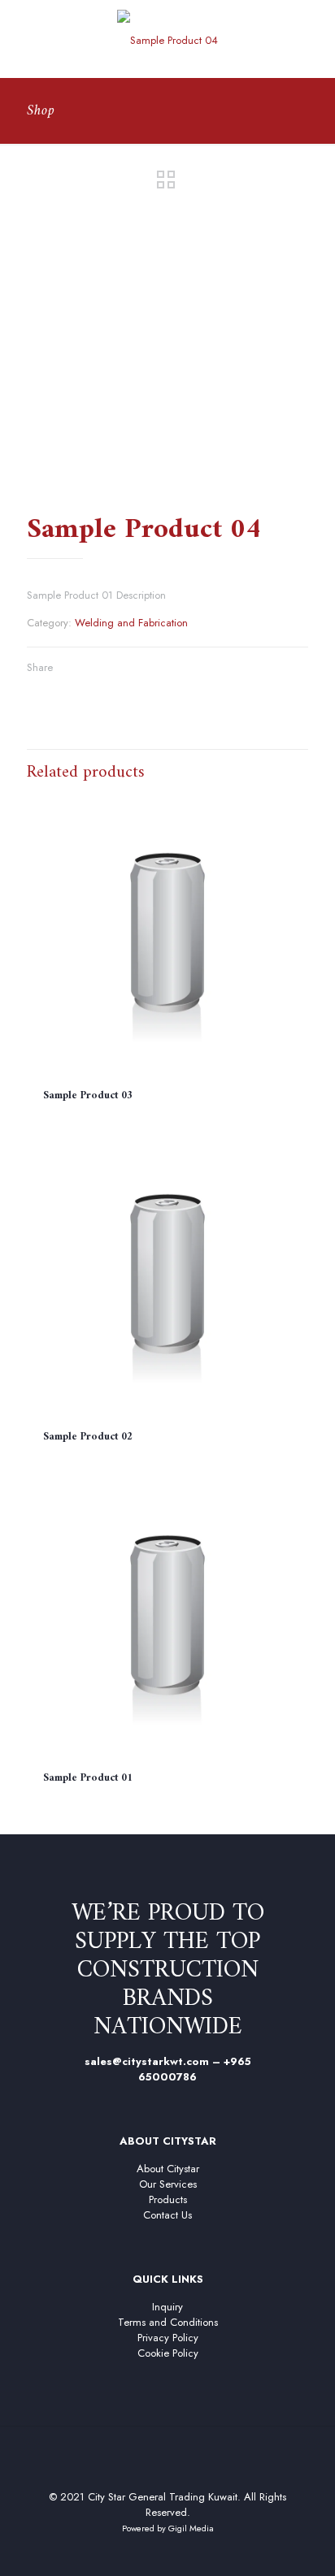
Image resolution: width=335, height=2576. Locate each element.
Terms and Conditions (168, 2322)
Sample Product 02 (88, 1437)
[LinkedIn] (178, 2552)
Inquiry (167, 2307)
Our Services (168, 2184)
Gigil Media (191, 2528)
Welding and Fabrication (131, 623)
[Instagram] (200, 2552)
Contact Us (167, 2215)
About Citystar (168, 2169)
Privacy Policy (168, 2338)
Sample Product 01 (88, 1778)
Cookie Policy (168, 2353)
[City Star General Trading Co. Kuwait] (167, 39)
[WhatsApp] (135, 2552)
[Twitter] (157, 2552)
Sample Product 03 (88, 1095)
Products (168, 2199)
